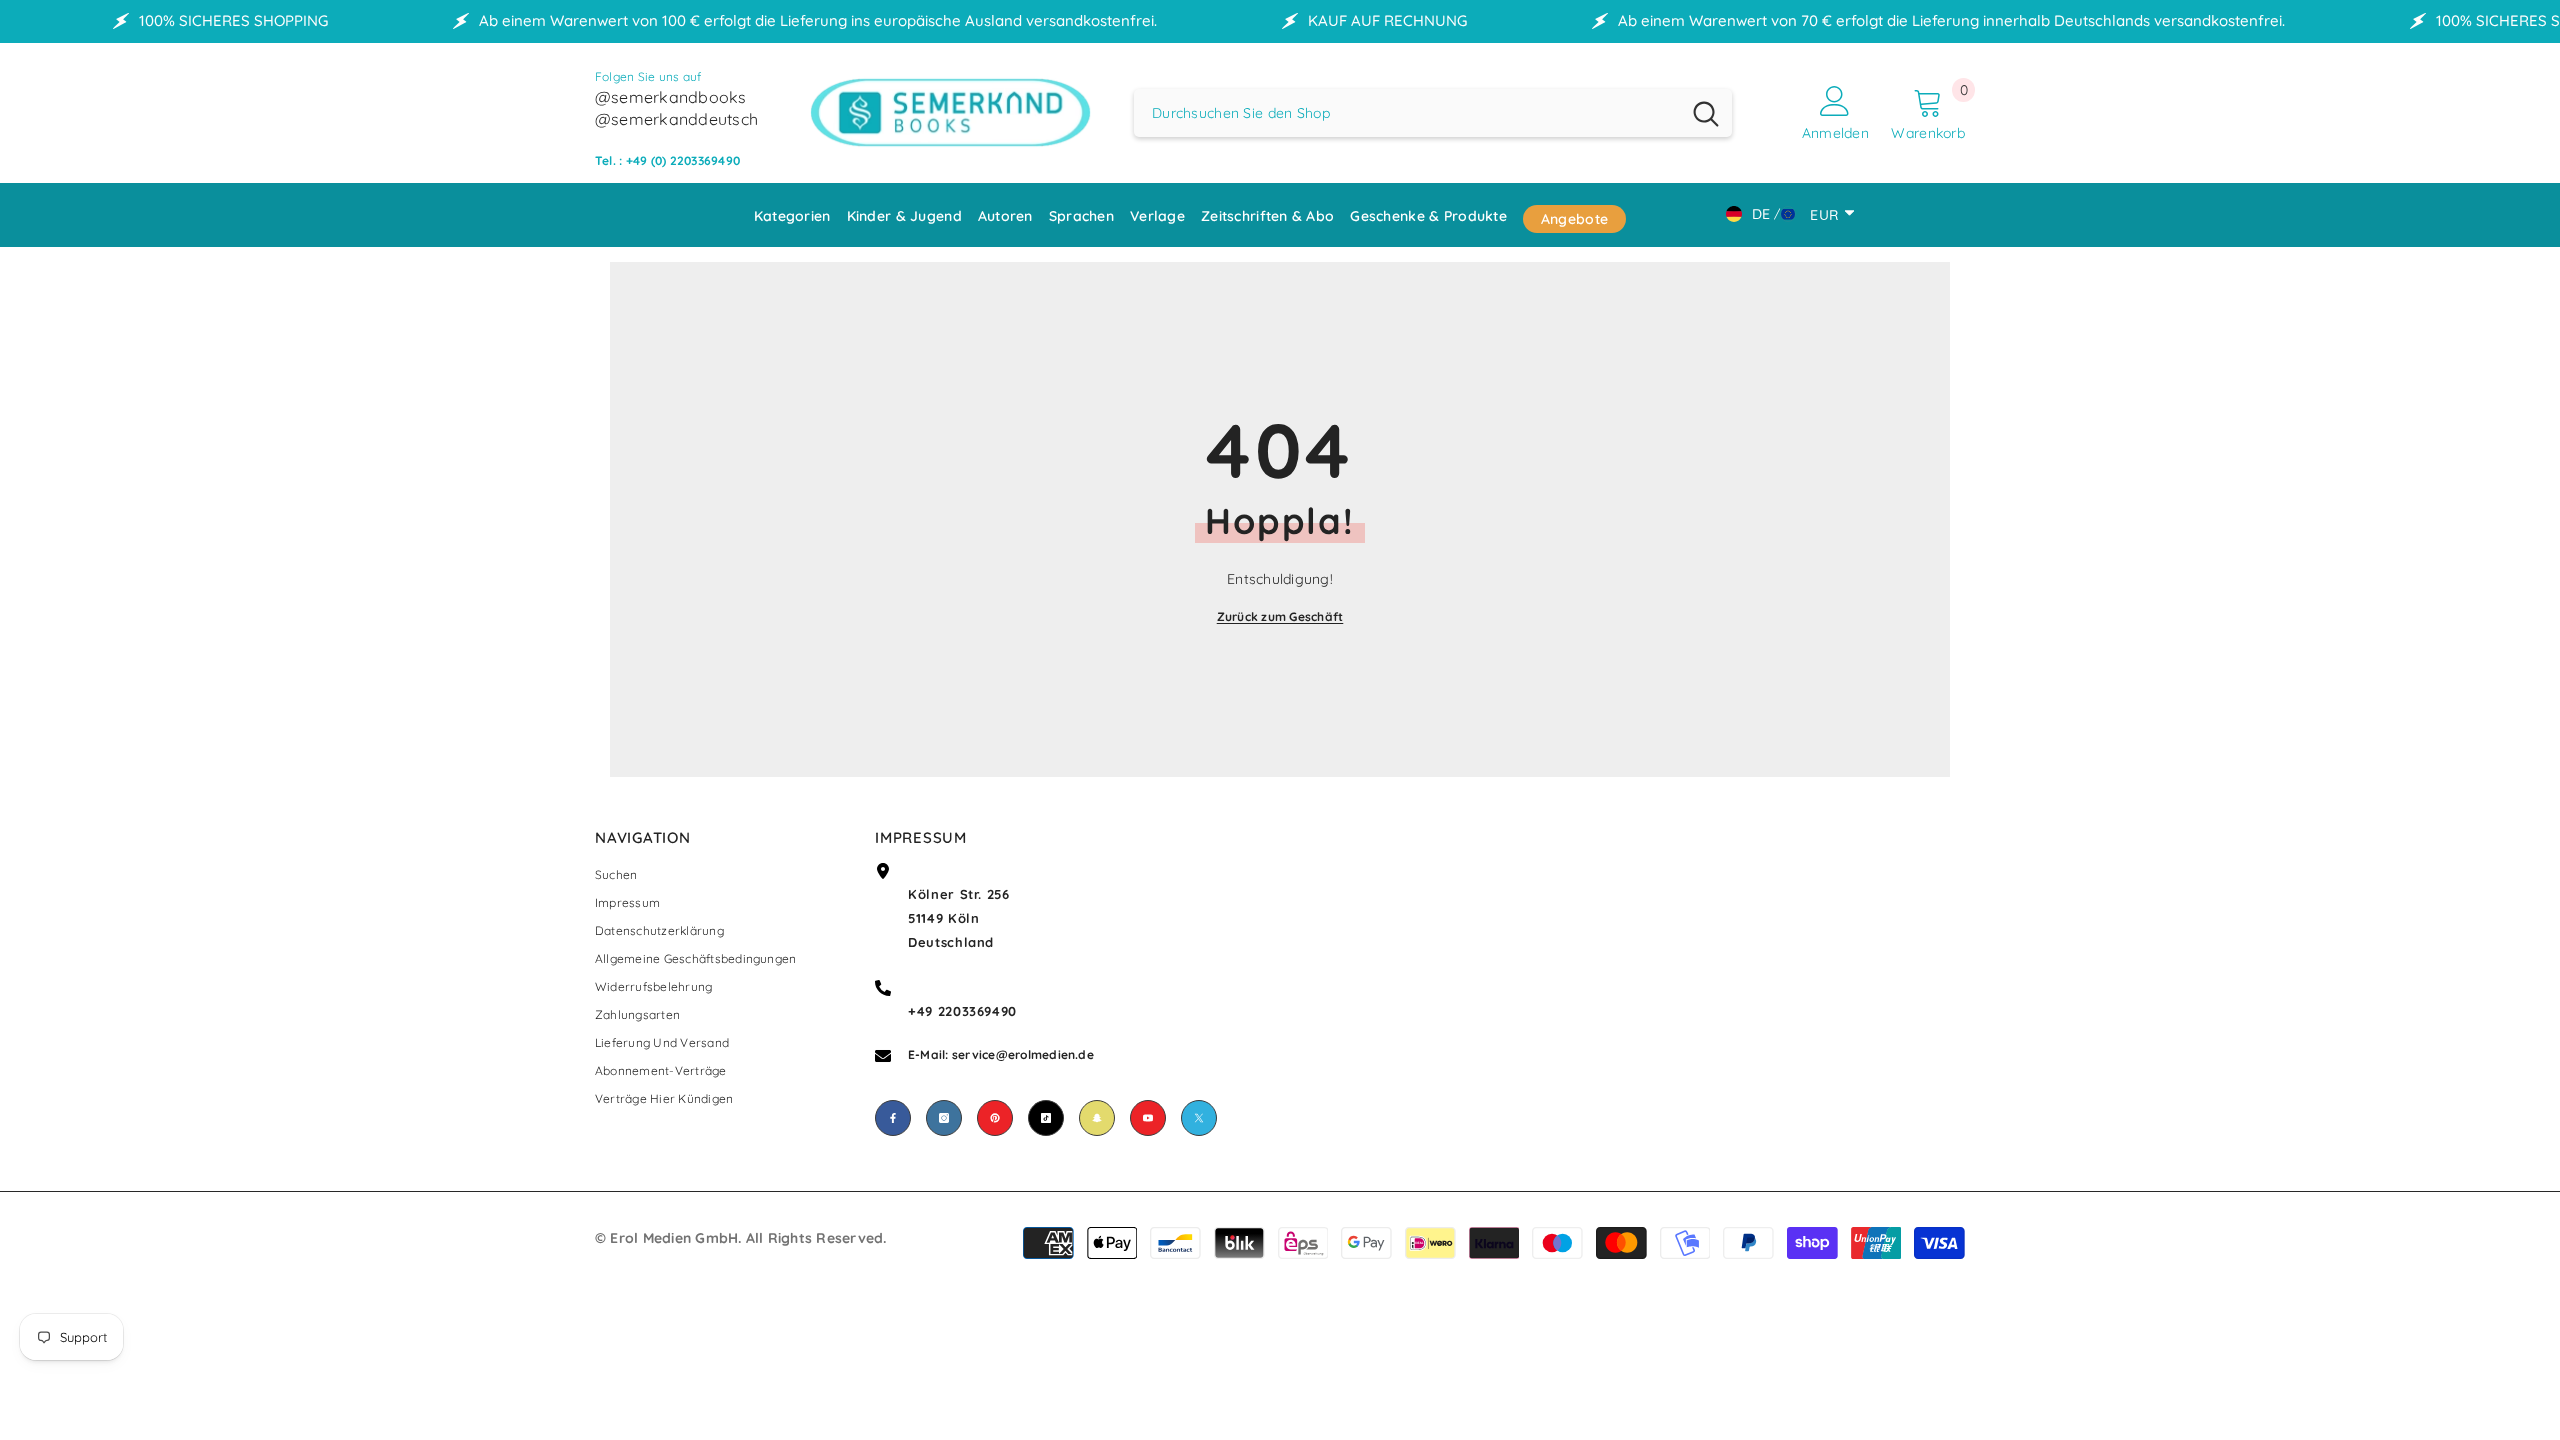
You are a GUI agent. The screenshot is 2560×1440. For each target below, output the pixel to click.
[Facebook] (893, 1118)
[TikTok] (1046, 1118)
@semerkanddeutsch (676, 119)
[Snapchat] (1097, 1118)
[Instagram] (944, 1118)
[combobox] (1407, 113)
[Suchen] (1433, 113)
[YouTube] (1148, 1118)
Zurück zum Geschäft (1280, 616)
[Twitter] (1199, 1118)
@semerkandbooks (671, 97)
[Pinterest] (995, 1118)
